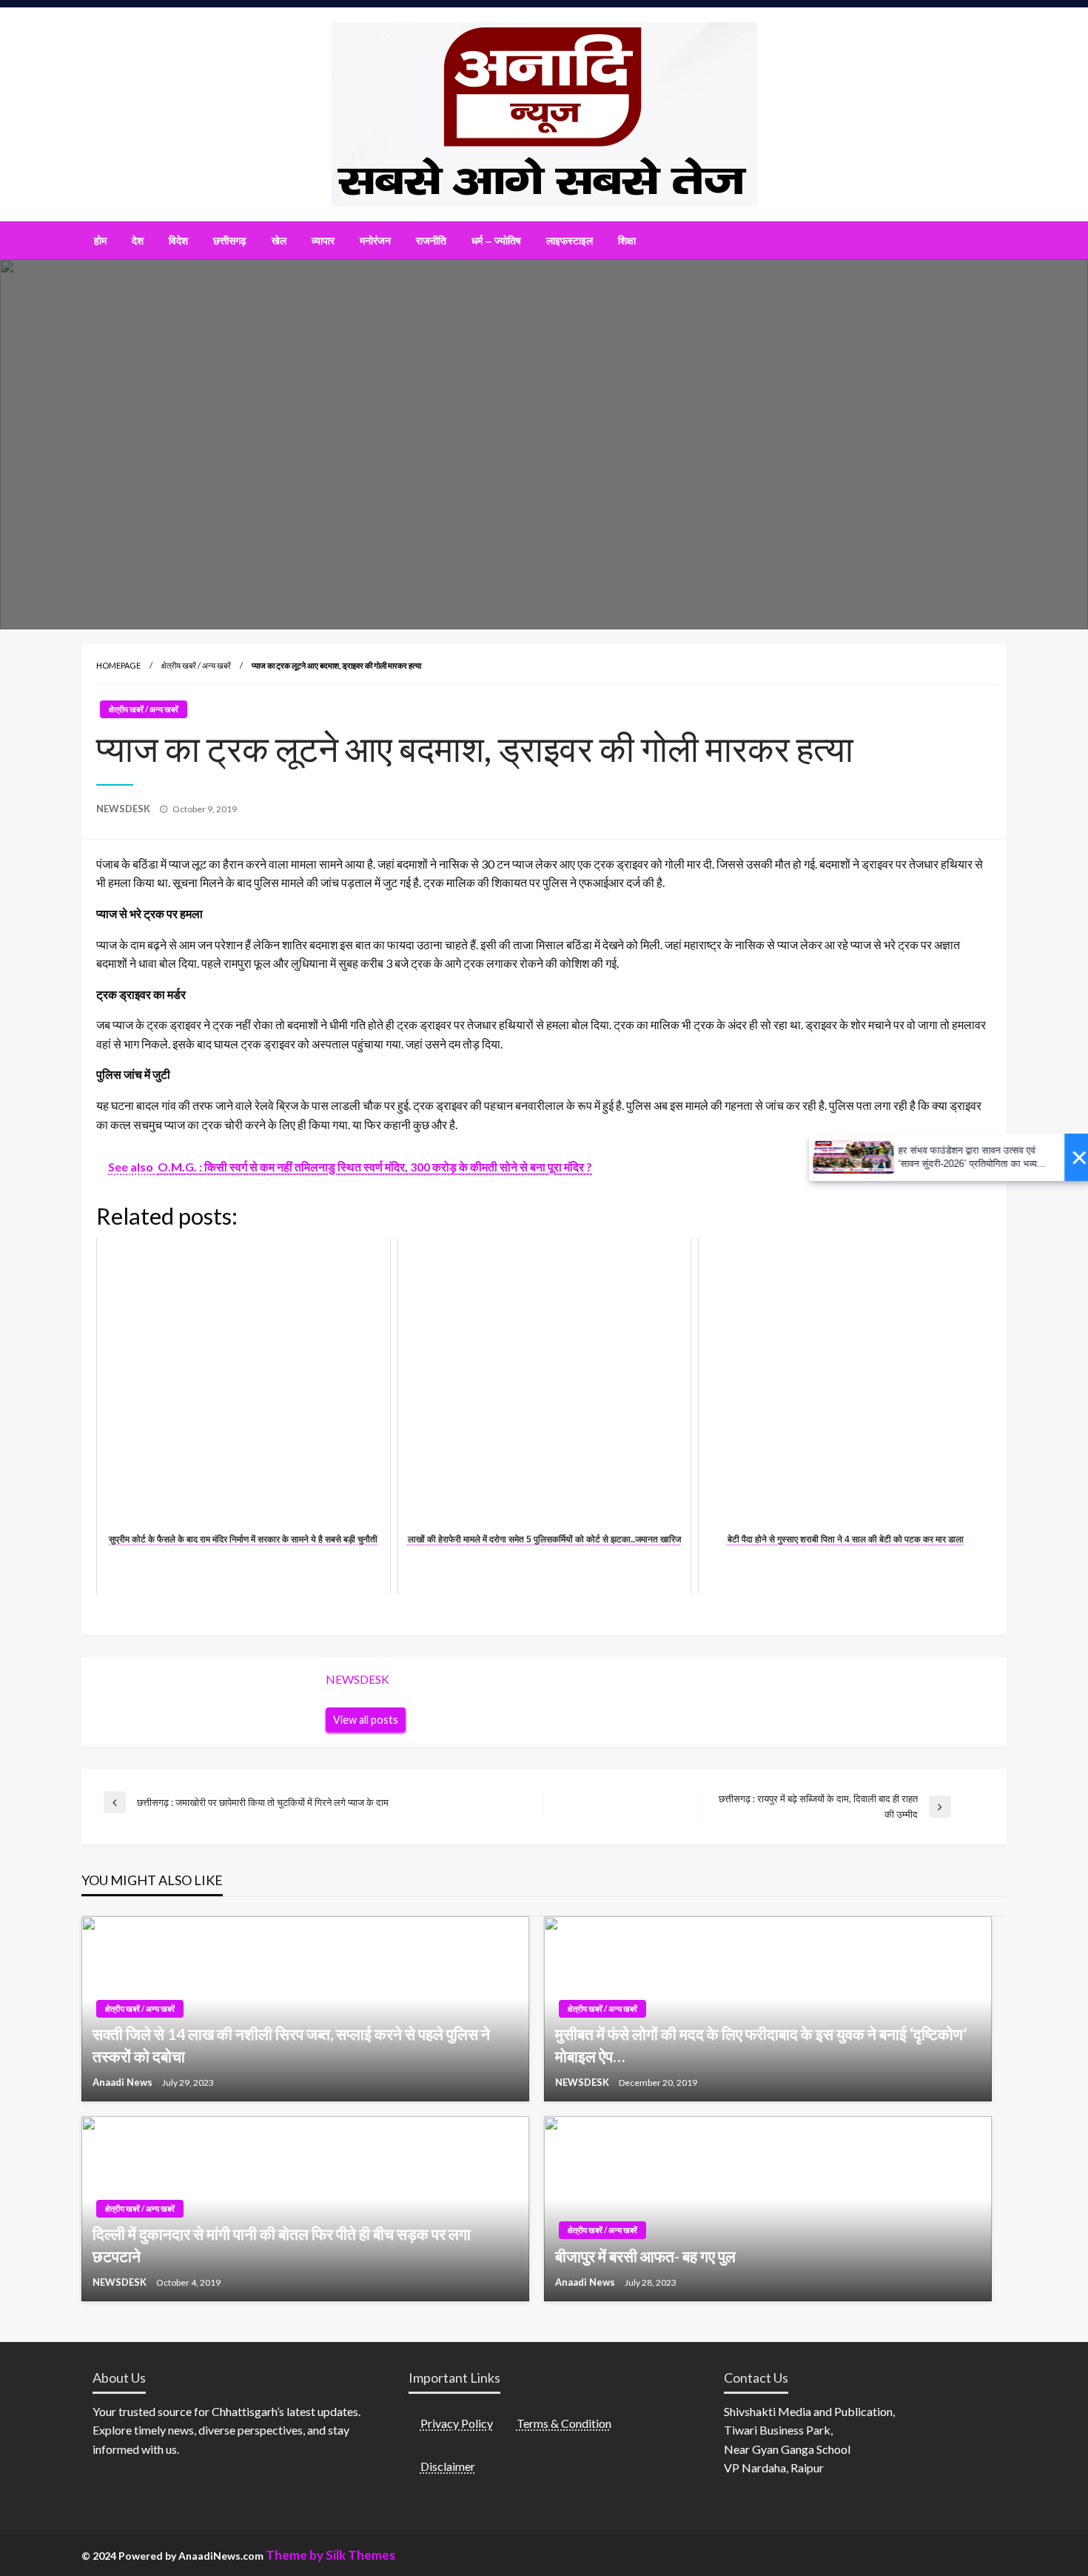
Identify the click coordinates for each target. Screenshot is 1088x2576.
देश (138, 241)
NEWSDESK (124, 809)
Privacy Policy (457, 2423)
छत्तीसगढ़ (230, 241)
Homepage (118, 665)
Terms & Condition (564, 2423)
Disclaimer (448, 2466)
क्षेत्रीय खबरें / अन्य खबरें (196, 665)
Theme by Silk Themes (330, 2555)
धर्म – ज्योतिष (496, 241)
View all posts (366, 1720)
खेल (279, 241)
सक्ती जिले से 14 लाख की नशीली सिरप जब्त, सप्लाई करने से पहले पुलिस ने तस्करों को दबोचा (291, 2044)
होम (100, 241)
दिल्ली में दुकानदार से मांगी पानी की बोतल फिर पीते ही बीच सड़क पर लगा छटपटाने (282, 2244)
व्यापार (323, 241)
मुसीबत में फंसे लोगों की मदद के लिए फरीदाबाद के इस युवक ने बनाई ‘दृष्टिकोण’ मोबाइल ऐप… (761, 2044)
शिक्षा (627, 241)
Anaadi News (124, 2082)
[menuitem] (100, 241)
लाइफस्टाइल (570, 241)
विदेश (178, 241)
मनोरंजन (375, 241)
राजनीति (431, 241)
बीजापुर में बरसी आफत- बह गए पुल (645, 2256)
